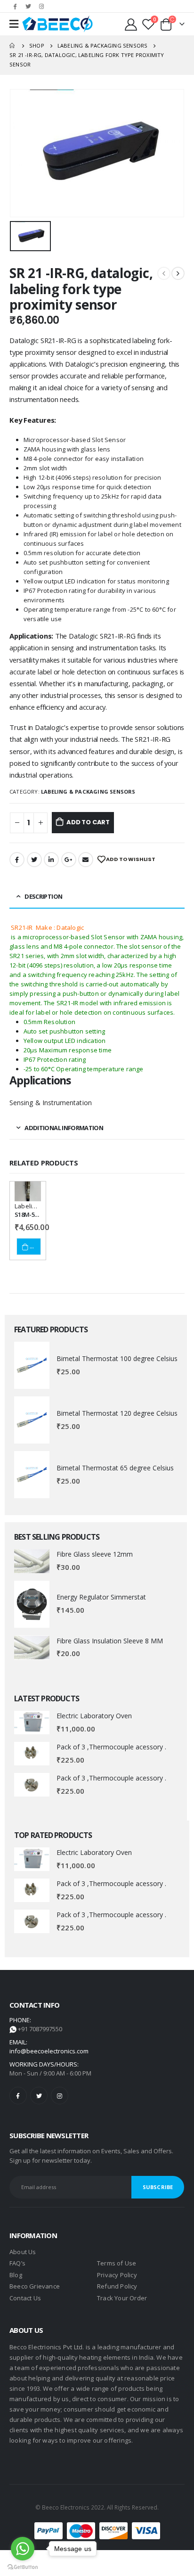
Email (86, 860)
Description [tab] (43, 896)
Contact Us (25, 2298)
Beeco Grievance (35, 2286)
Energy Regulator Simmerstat (101, 1597)
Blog (16, 2275)
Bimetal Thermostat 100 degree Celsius (117, 1358)
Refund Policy (117, 2286)
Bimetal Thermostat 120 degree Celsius (117, 1413)
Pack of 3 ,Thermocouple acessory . (111, 1747)
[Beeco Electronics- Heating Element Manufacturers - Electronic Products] (57, 24)
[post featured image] (32, 1365)
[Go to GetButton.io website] (23, 2567)
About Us (23, 2252)
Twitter (34, 860)
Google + (69, 860)
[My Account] (132, 24)
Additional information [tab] (64, 1128)
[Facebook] (15, 6)
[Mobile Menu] (14, 24)
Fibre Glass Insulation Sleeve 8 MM (110, 1641)
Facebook (17, 860)
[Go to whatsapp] (23, 2549)
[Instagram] (41, 6)
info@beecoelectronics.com (49, 2051)
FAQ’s (17, 2263)
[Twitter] (28, 6)
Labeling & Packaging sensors (88, 792)
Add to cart (88, 822)
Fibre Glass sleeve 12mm (95, 1554)
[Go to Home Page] (13, 46)
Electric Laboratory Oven (94, 1716)
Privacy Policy (117, 2275)
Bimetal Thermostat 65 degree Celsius (115, 1468)
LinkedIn (51, 860)
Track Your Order (122, 2298)
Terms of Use (117, 2263)
